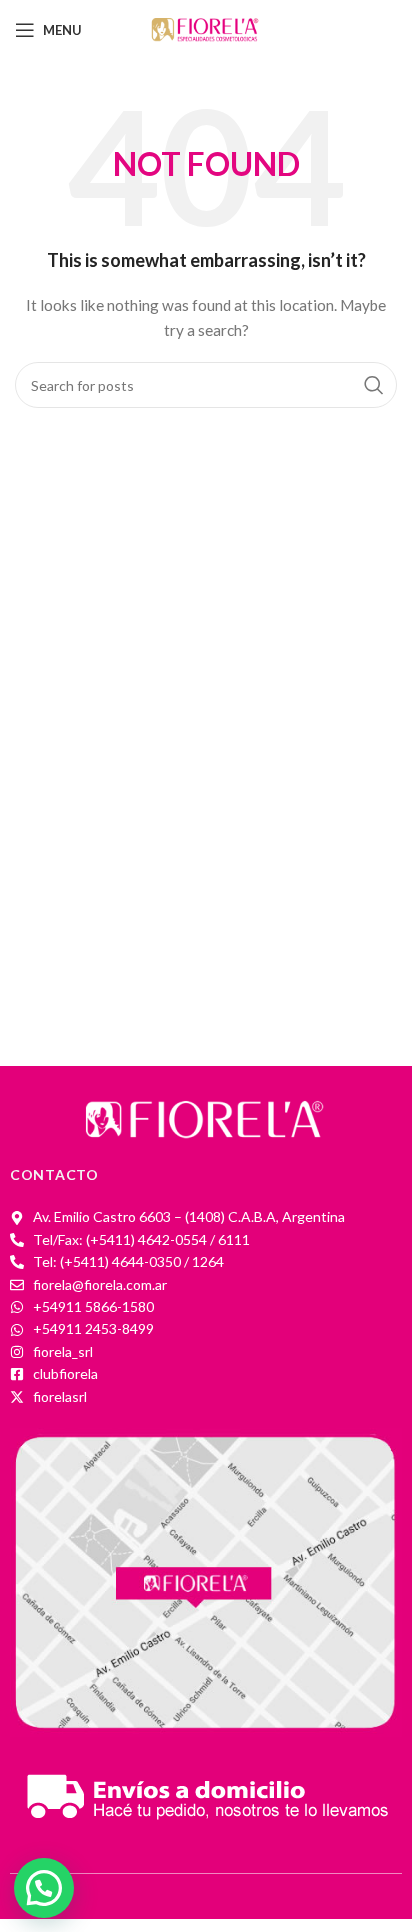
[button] (44, 1888)
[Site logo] (206, 28)
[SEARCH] (374, 385)
